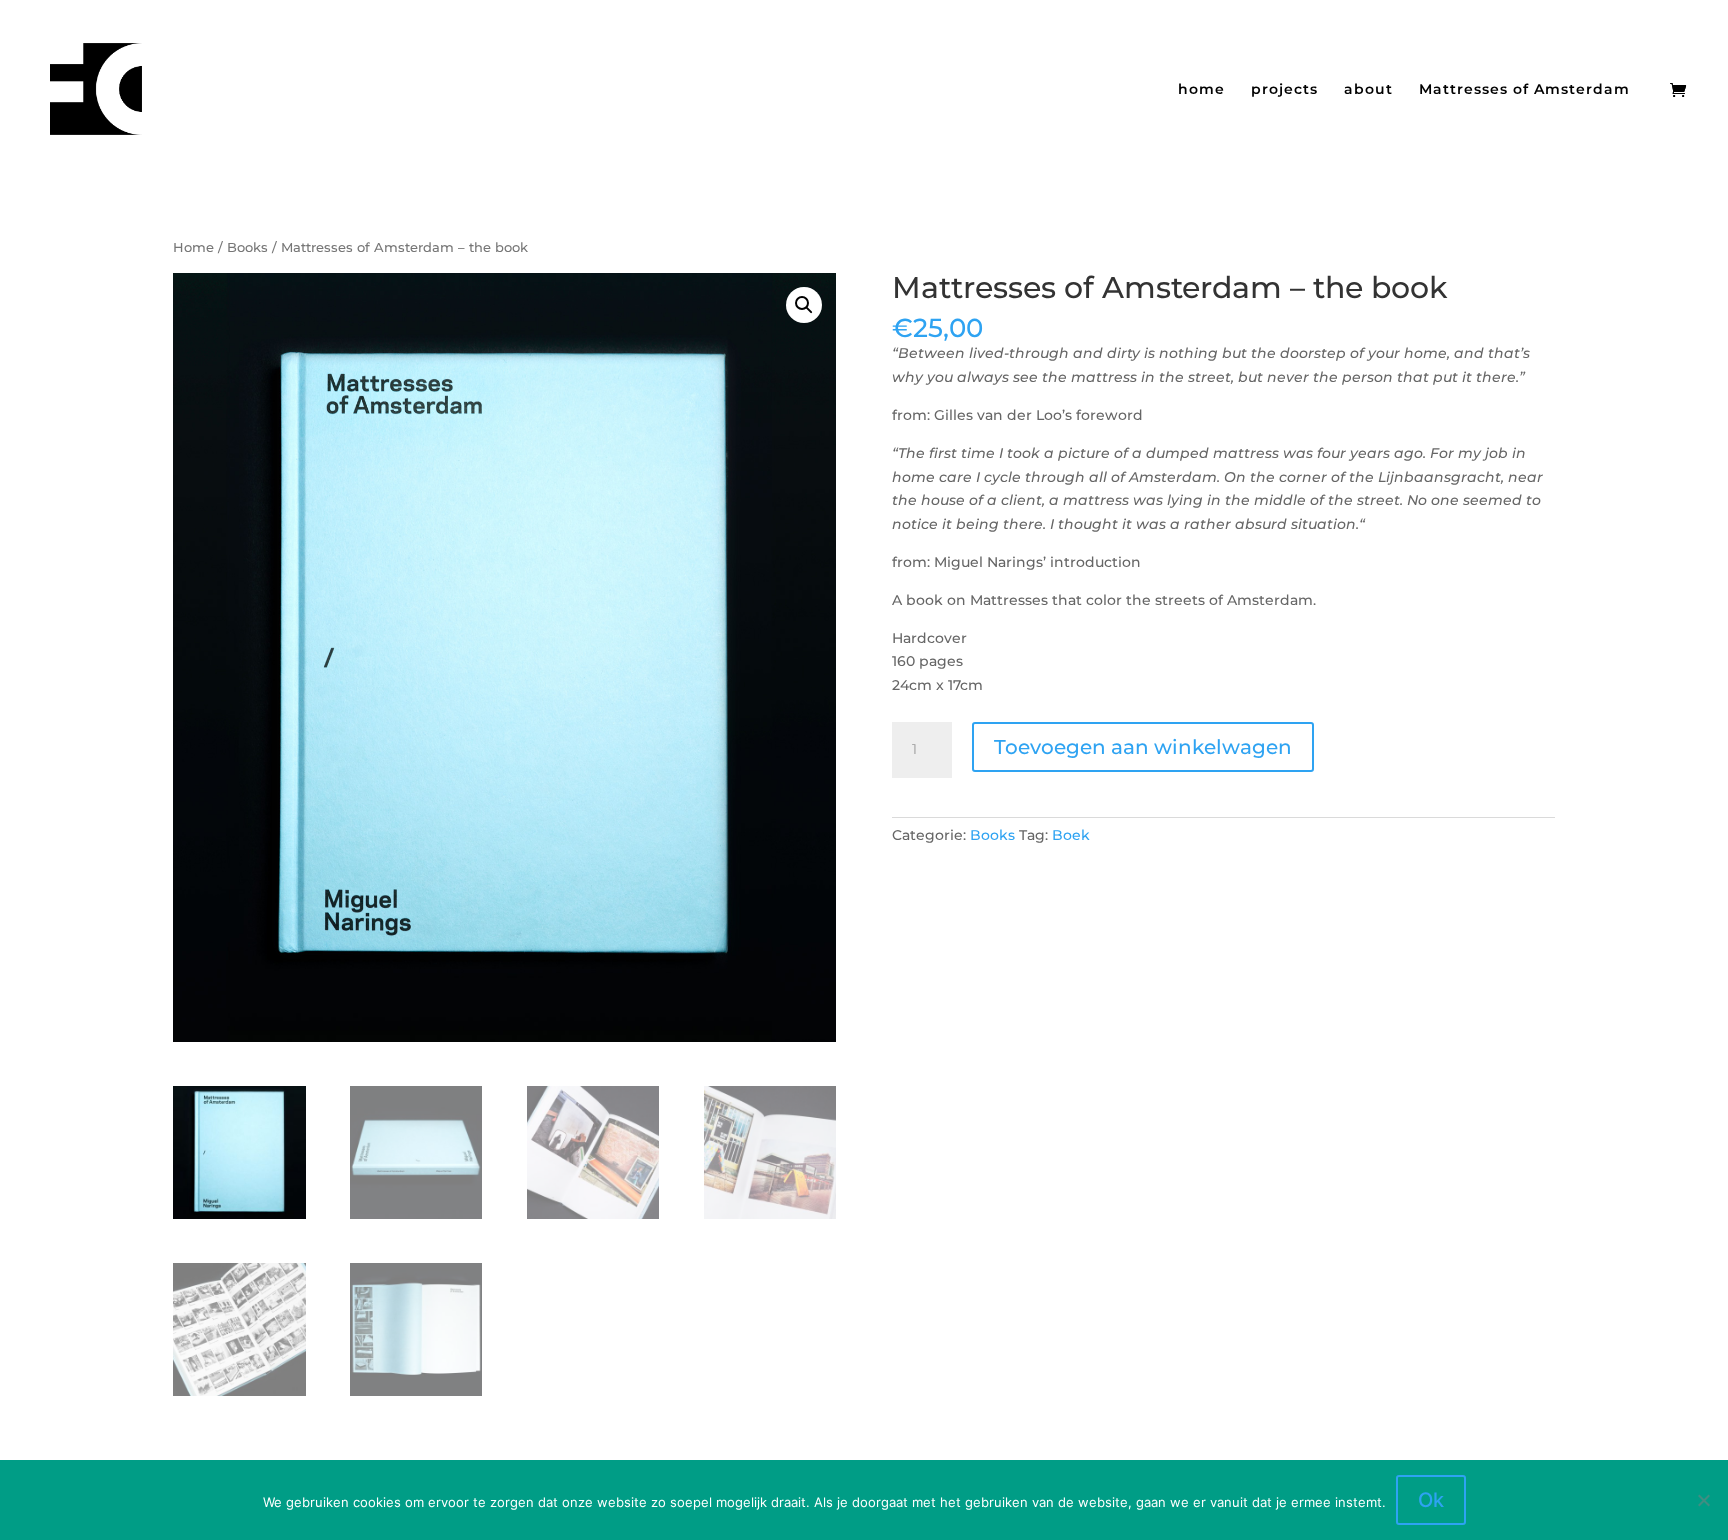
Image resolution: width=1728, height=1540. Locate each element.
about (1368, 90)
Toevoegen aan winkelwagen (1143, 747)
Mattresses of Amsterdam (1524, 90)
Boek (1071, 835)
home (1201, 90)
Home (193, 247)
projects (1284, 90)
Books (247, 247)
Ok (1431, 1500)
